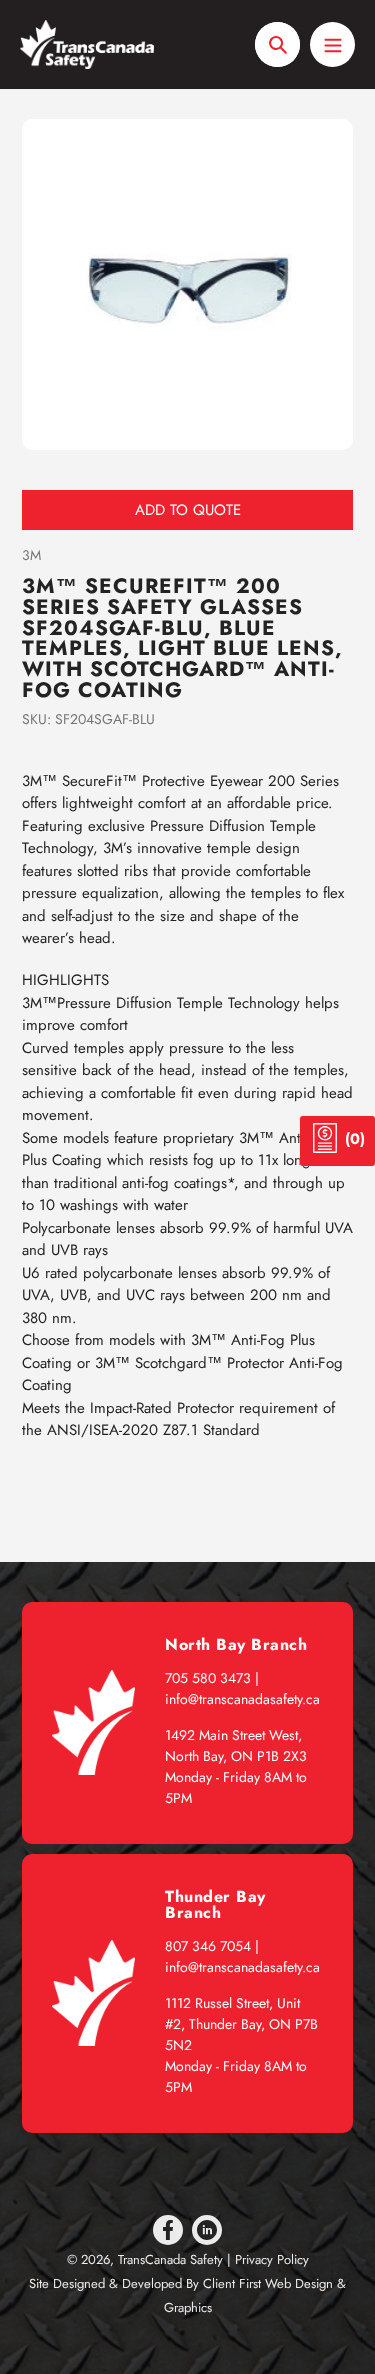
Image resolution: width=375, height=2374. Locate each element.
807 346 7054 (208, 1946)
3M (31, 555)
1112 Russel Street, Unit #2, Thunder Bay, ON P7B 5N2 (241, 2024)
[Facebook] (168, 2230)
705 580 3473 (208, 1678)
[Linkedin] (207, 2230)
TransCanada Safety (170, 2259)
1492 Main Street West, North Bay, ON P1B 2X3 (236, 1745)
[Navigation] (332, 44)
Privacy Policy (272, 2259)
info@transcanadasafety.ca (242, 1699)
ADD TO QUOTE (188, 510)
